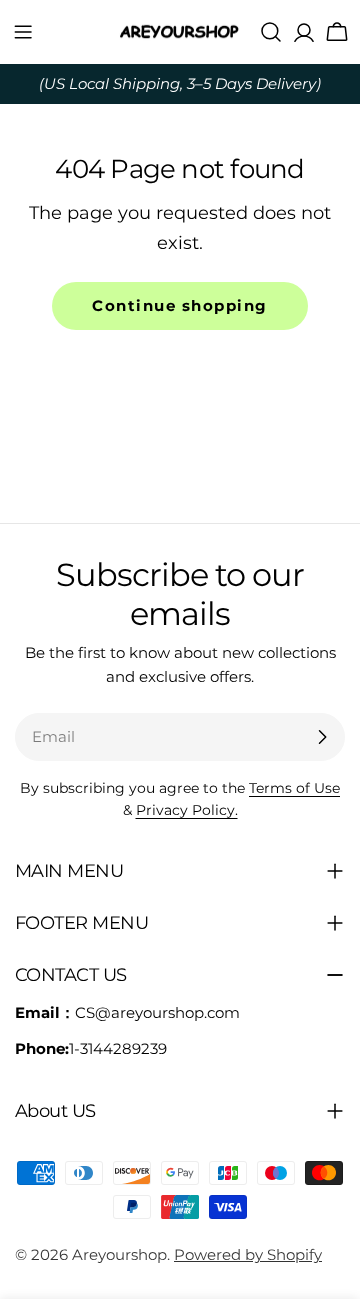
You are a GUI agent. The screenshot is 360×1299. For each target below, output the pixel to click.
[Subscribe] (322, 737)
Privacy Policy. (187, 810)
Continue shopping (180, 305)
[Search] (271, 32)
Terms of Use (294, 788)
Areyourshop (119, 1254)
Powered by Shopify (248, 1254)
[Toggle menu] (23, 32)
